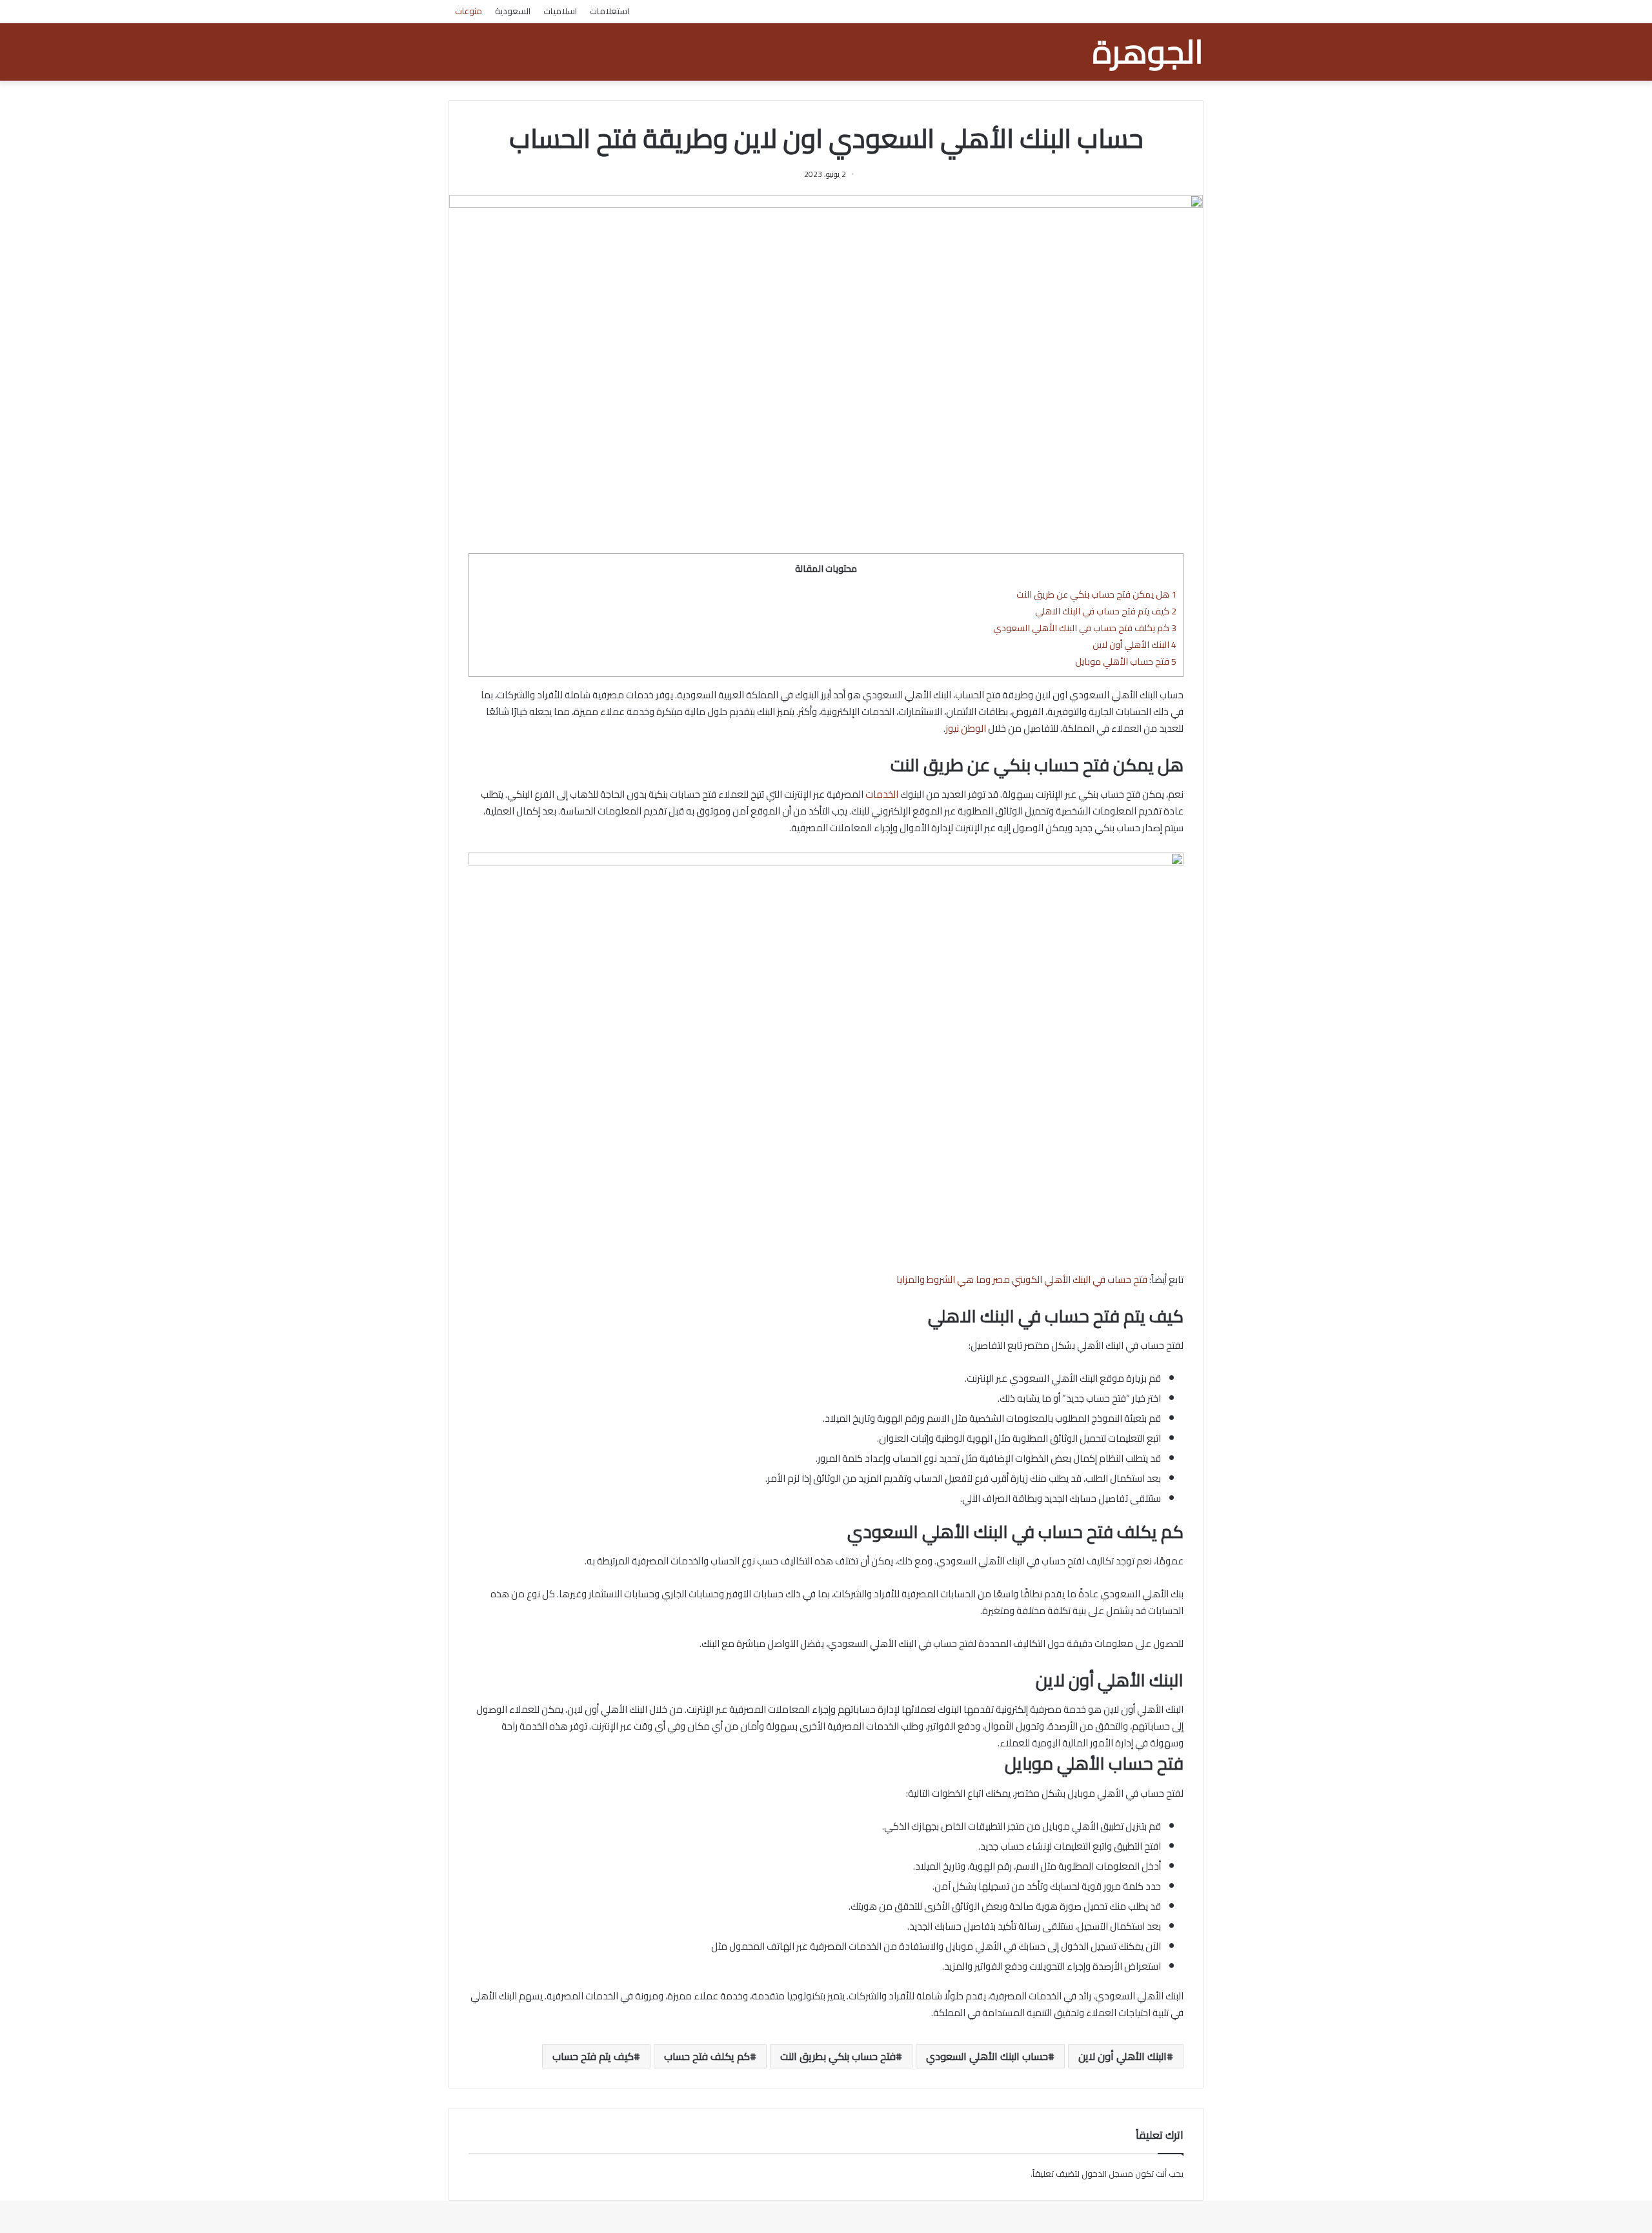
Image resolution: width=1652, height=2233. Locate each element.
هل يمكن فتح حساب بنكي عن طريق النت (1096, 594)
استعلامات (609, 11)
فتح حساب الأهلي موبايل (1126, 661)
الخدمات (882, 794)
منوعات (468, 11)
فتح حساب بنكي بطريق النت (838, 2056)
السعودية (513, 11)
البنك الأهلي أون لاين (1134, 644)
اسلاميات (560, 11)
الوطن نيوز (966, 728)
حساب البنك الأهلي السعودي (987, 2056)
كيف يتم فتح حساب (593, 2056)
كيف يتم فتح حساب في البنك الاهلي (1106, 611)
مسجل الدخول (1107, 2174)
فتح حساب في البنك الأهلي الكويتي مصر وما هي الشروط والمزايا (1022, 1279)
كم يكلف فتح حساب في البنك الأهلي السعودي (1085, 628)
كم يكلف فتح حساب (707, 2056)
